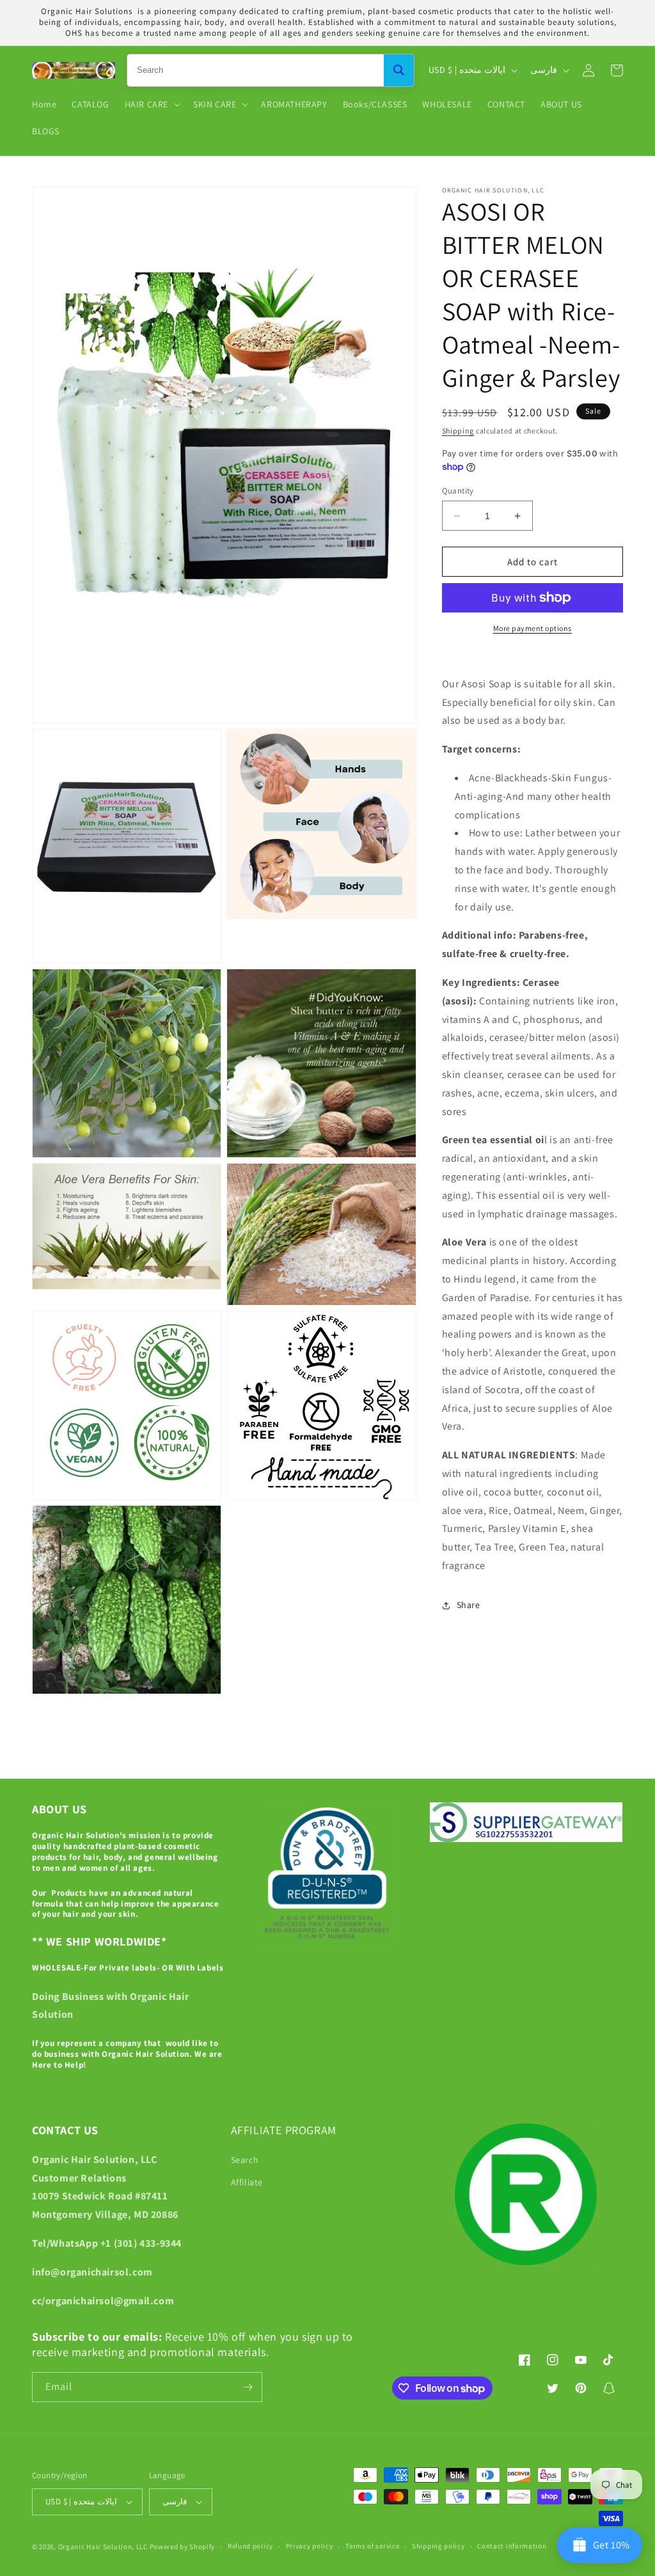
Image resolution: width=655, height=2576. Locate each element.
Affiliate (247, 2182)
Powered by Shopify (183, 2547)
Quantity (458, 491)
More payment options (533, 628)
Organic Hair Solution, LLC (103, 2547)
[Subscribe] (248, 2387)
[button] (151, 104)
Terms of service (372, 2546)
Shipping (458, 431)
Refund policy (250, 2546)
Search (245, 2160)
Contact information (512, 2546)
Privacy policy (310, 2546)
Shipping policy (438, 2546)
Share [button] (469, 1605)
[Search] (399, 70)
